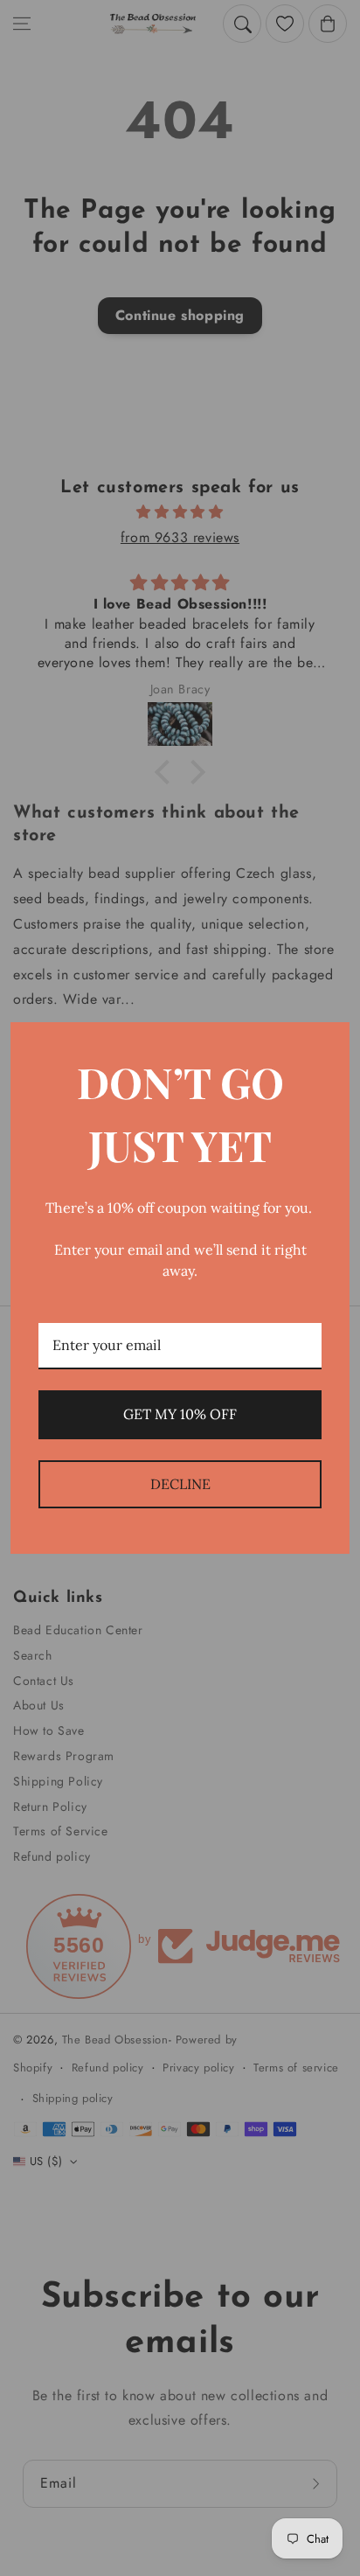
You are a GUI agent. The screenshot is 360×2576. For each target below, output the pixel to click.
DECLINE (180, 1484)
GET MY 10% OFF (180, 1414)
